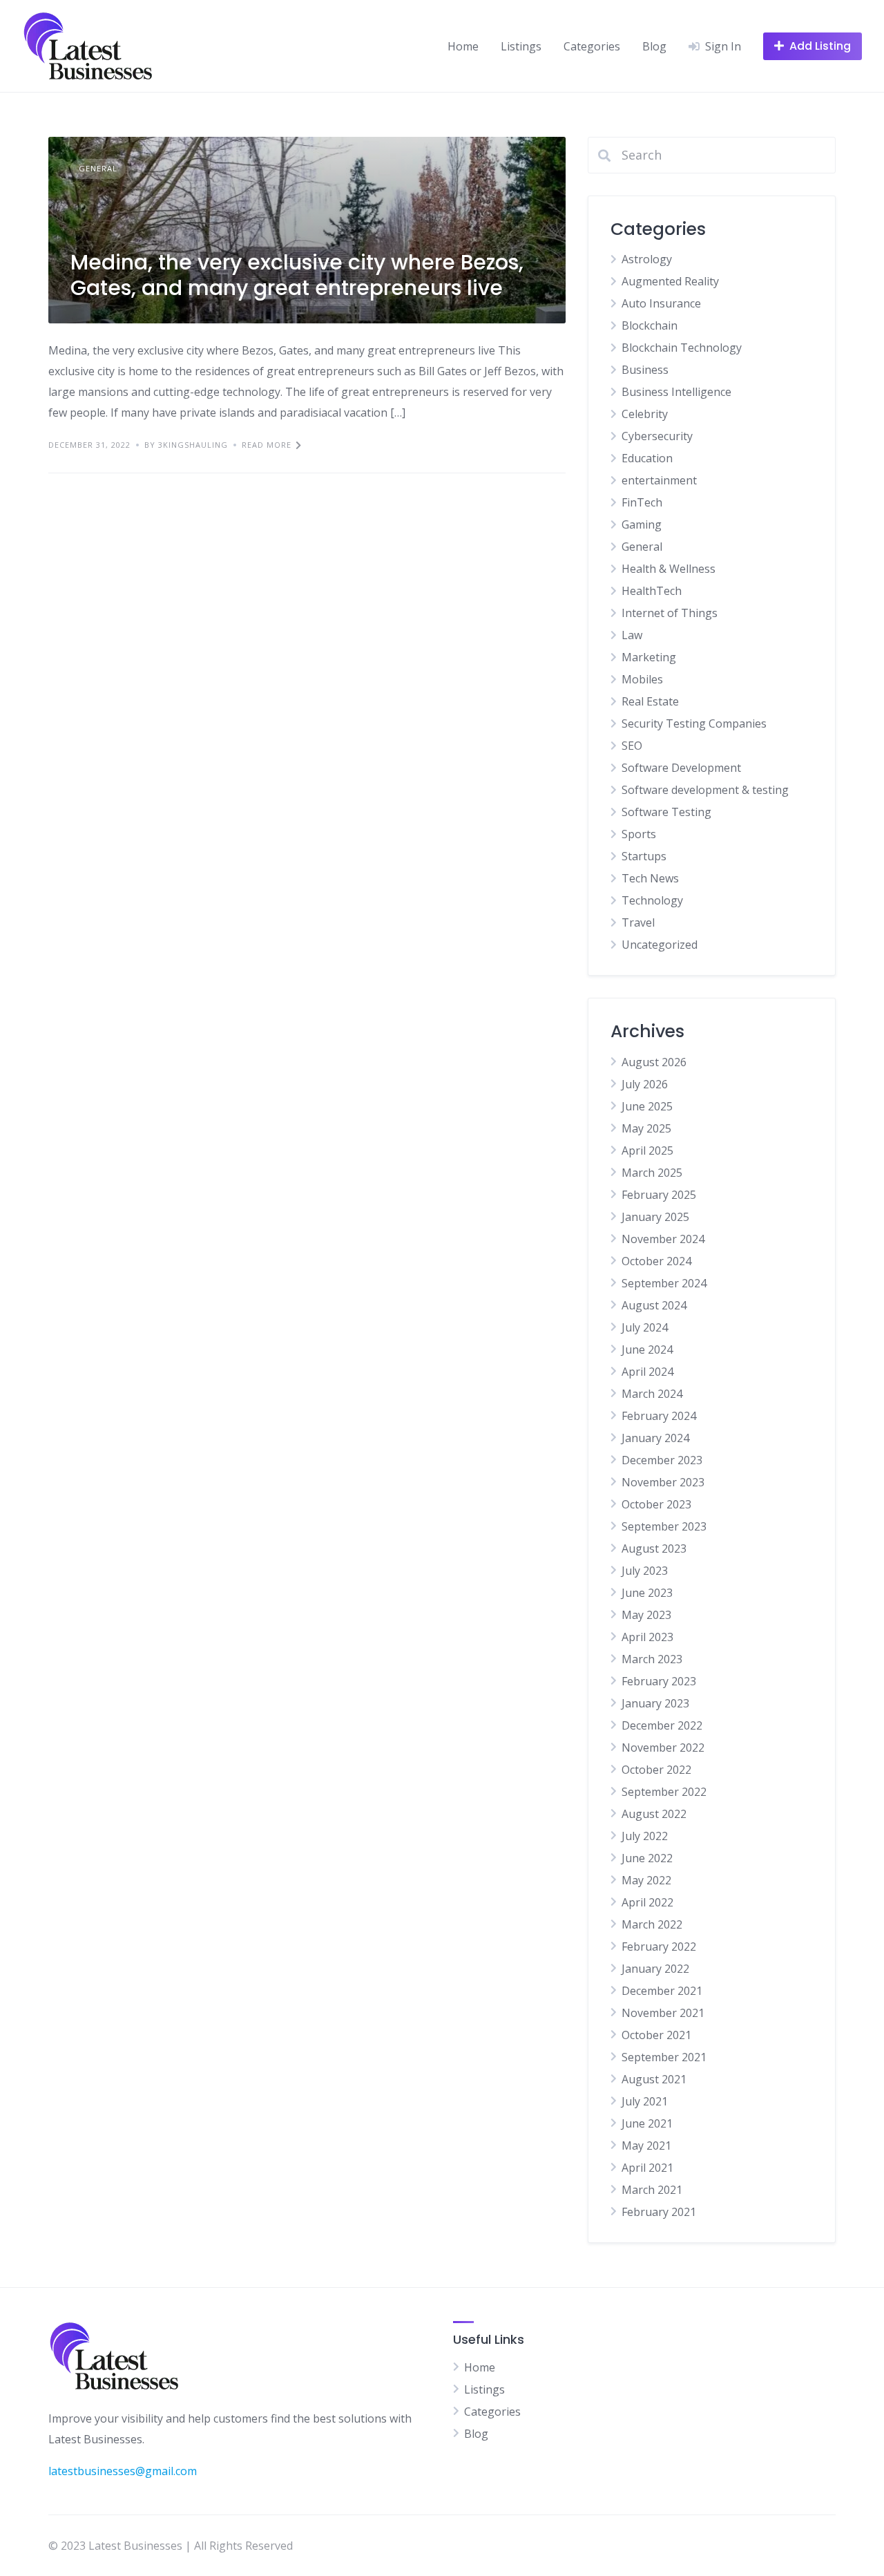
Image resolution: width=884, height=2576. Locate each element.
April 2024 (647, 1372)
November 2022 (663, 1748)
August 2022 (654, 1814)
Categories (592, 46)
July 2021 (645, 2101)
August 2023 (654, 1549)
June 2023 (647, 1593)
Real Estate (650, 701)
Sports (639, 834)
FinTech (642, 502)
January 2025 (655, 1217)
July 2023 (645, 1571)
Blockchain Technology (682, 348)
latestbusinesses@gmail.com (123, 2471)
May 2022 (646, 1880)
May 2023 (646, 1615)
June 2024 (647, 1349)
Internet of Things (670, 613)
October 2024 (656, 1261)
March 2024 (652, 1394)
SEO (632, 746)
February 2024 (659, 1416)
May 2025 (646, 1128)
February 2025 (659, 1195)
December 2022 (662, 1725)
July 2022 (645, 1836)
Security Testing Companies (694, 723)
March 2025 (652, 1173)
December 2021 (662, 1991)
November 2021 (663, 2013)
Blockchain (650, 325)
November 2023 (663, 1482)
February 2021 (659, 2212)
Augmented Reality (670, 281)
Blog (654, 46)
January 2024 (655, 1438)
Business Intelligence (676, 392)
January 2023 (655, 1703)
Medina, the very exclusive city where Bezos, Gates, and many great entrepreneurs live (297, 275)
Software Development (681, 768)
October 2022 (656, 1770)
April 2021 (647, 2168)
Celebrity (645, 414)
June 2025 (647, 1106)
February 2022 (659, 1947)
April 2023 (647, 1637)
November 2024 (663, 1239)
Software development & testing (705, 790)
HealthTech (652, 591)
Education (647, 458)
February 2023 (659, 1681)
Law (632, 635)
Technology (652, 900)
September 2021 (664, 2057)
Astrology (647, 259)
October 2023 (656, 1504)
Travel (638, 922)
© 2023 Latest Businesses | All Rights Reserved (171, 2546)
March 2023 (652, 1659)
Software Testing (666, 812)
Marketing (649, 657)
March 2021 (652, 2190)
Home (463, 46)
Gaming (642, 524)
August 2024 (654, 1305)
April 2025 (647, 1150)
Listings (521, 46)
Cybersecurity (657, 436)
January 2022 (655, 1969)
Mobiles (642, 679)
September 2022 (664, 1792)
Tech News (650, 878)
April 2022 (647, 1902)
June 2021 (647, 2123)
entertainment (659, 480)
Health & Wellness (669, 569)
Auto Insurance (661, 303)
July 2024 (645, 1327)
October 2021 (656, 2035)
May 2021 (646, 2146)
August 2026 (654, 1062)
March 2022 (652, 1924)
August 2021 (654, 2079)
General (98, 168)
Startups (644, 856)
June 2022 (647, 1858)
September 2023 (664, 1526)
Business (645, 370)
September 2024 (664, 1283)
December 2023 (662, 1460)
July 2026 (645, 1084)
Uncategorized (660, 945)
